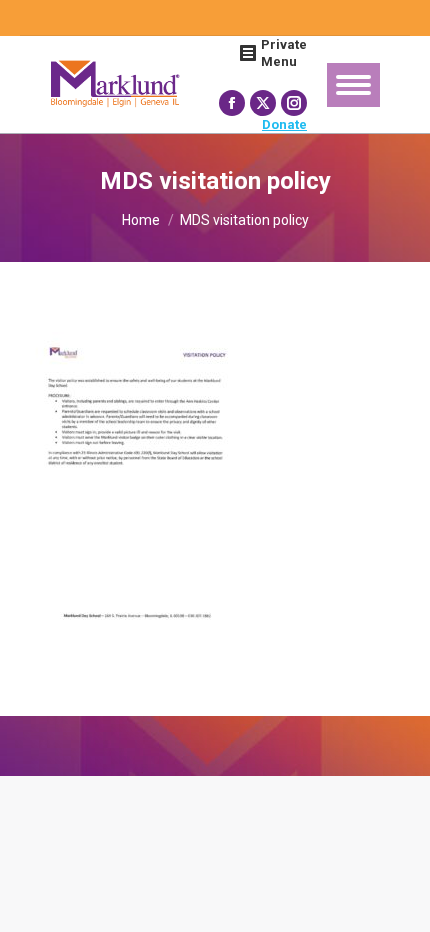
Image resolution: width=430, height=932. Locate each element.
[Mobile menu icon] (353, 85)
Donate (284, 124)
